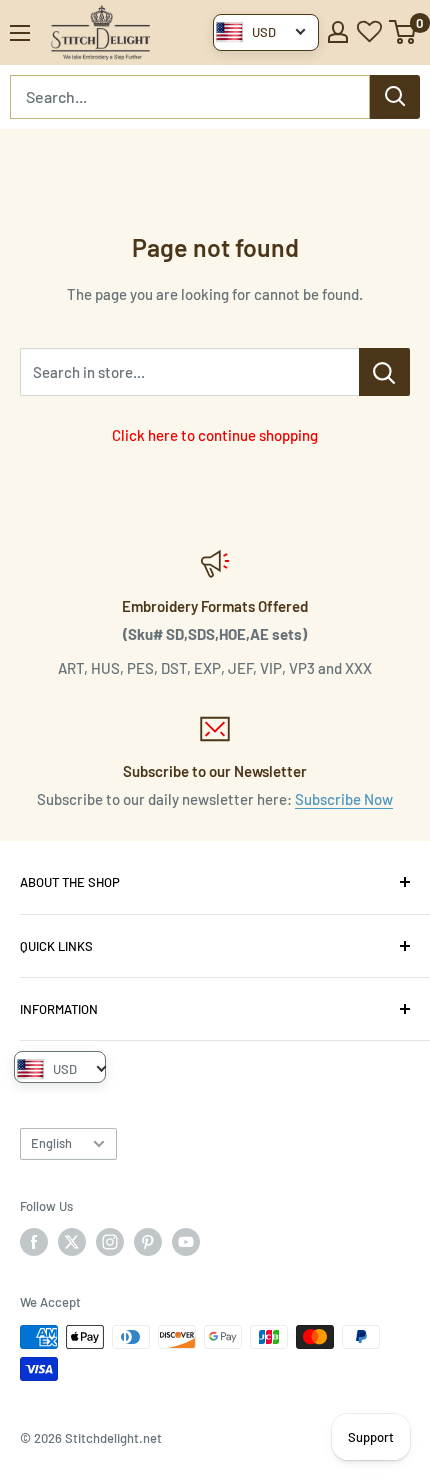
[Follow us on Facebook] (34, 1242)
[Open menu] (20, 33)
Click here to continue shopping (215, 435)
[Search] (395, 97)
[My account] (338, 32)
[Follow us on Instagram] (110, 1242)
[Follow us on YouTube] (186, 1242)
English (51, 1143)
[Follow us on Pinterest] (148, 1242)
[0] (403, 32)
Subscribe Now (344, 799)
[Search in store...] (384, 372)
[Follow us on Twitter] (72, 1242)
